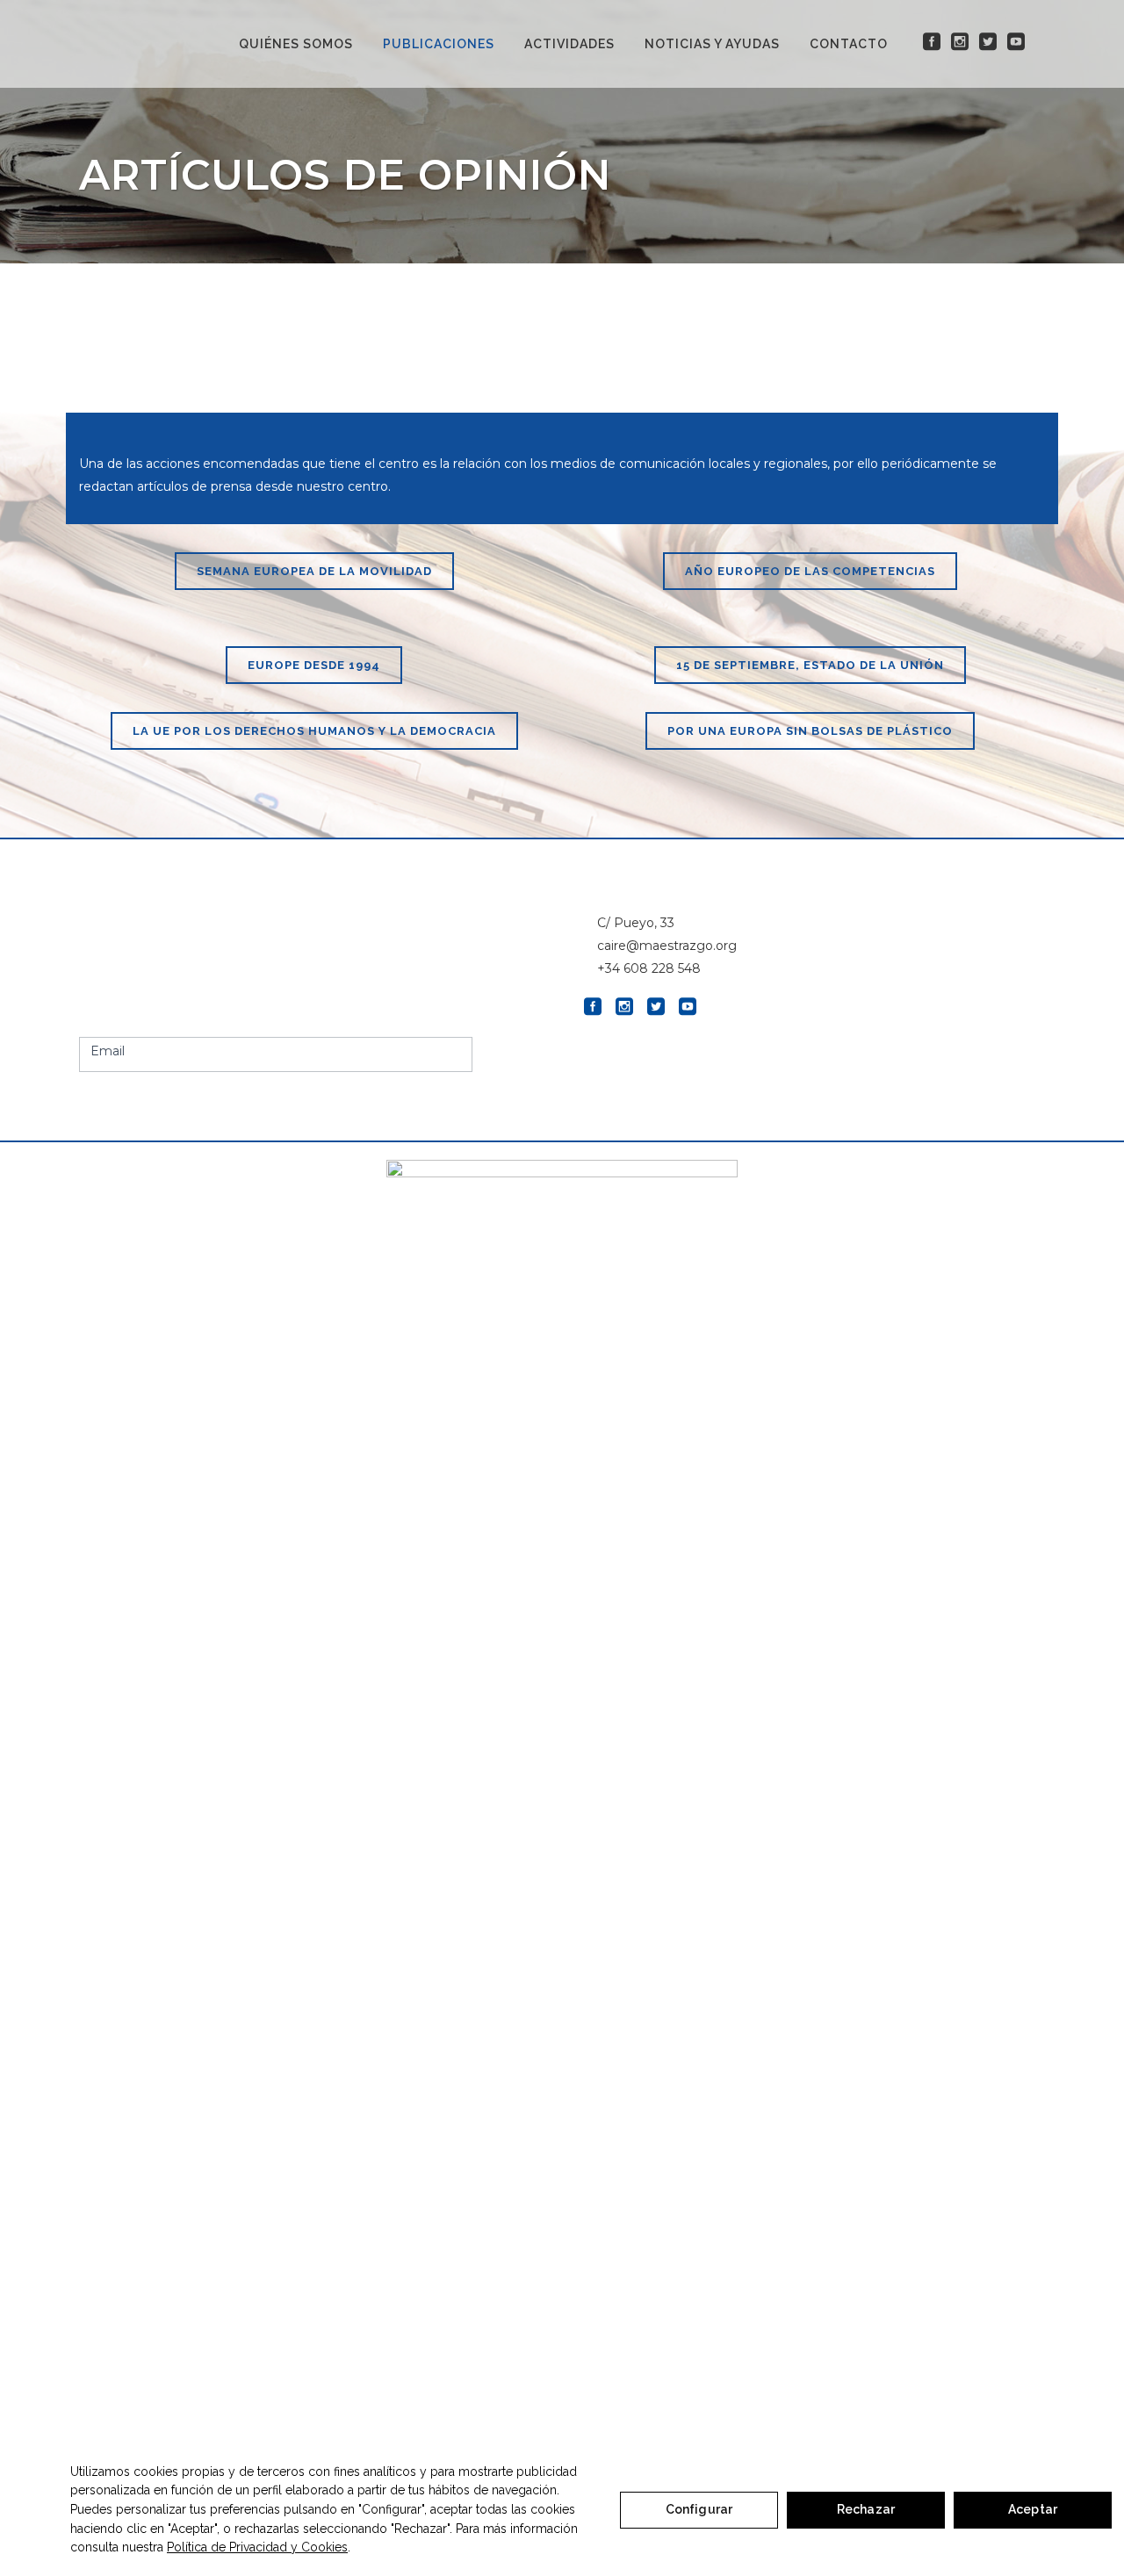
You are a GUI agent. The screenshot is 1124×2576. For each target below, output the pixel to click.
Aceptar (1033, 2509)
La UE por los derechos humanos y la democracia (314, 731)
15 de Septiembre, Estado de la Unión (810, 665)
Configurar (699, 2509)
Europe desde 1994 (314, 665)
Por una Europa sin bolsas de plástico (810, 731)
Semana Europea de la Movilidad (314, 571)
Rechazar (866, 2509)
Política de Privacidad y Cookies (257, 2547)
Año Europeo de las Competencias (810, 571)
